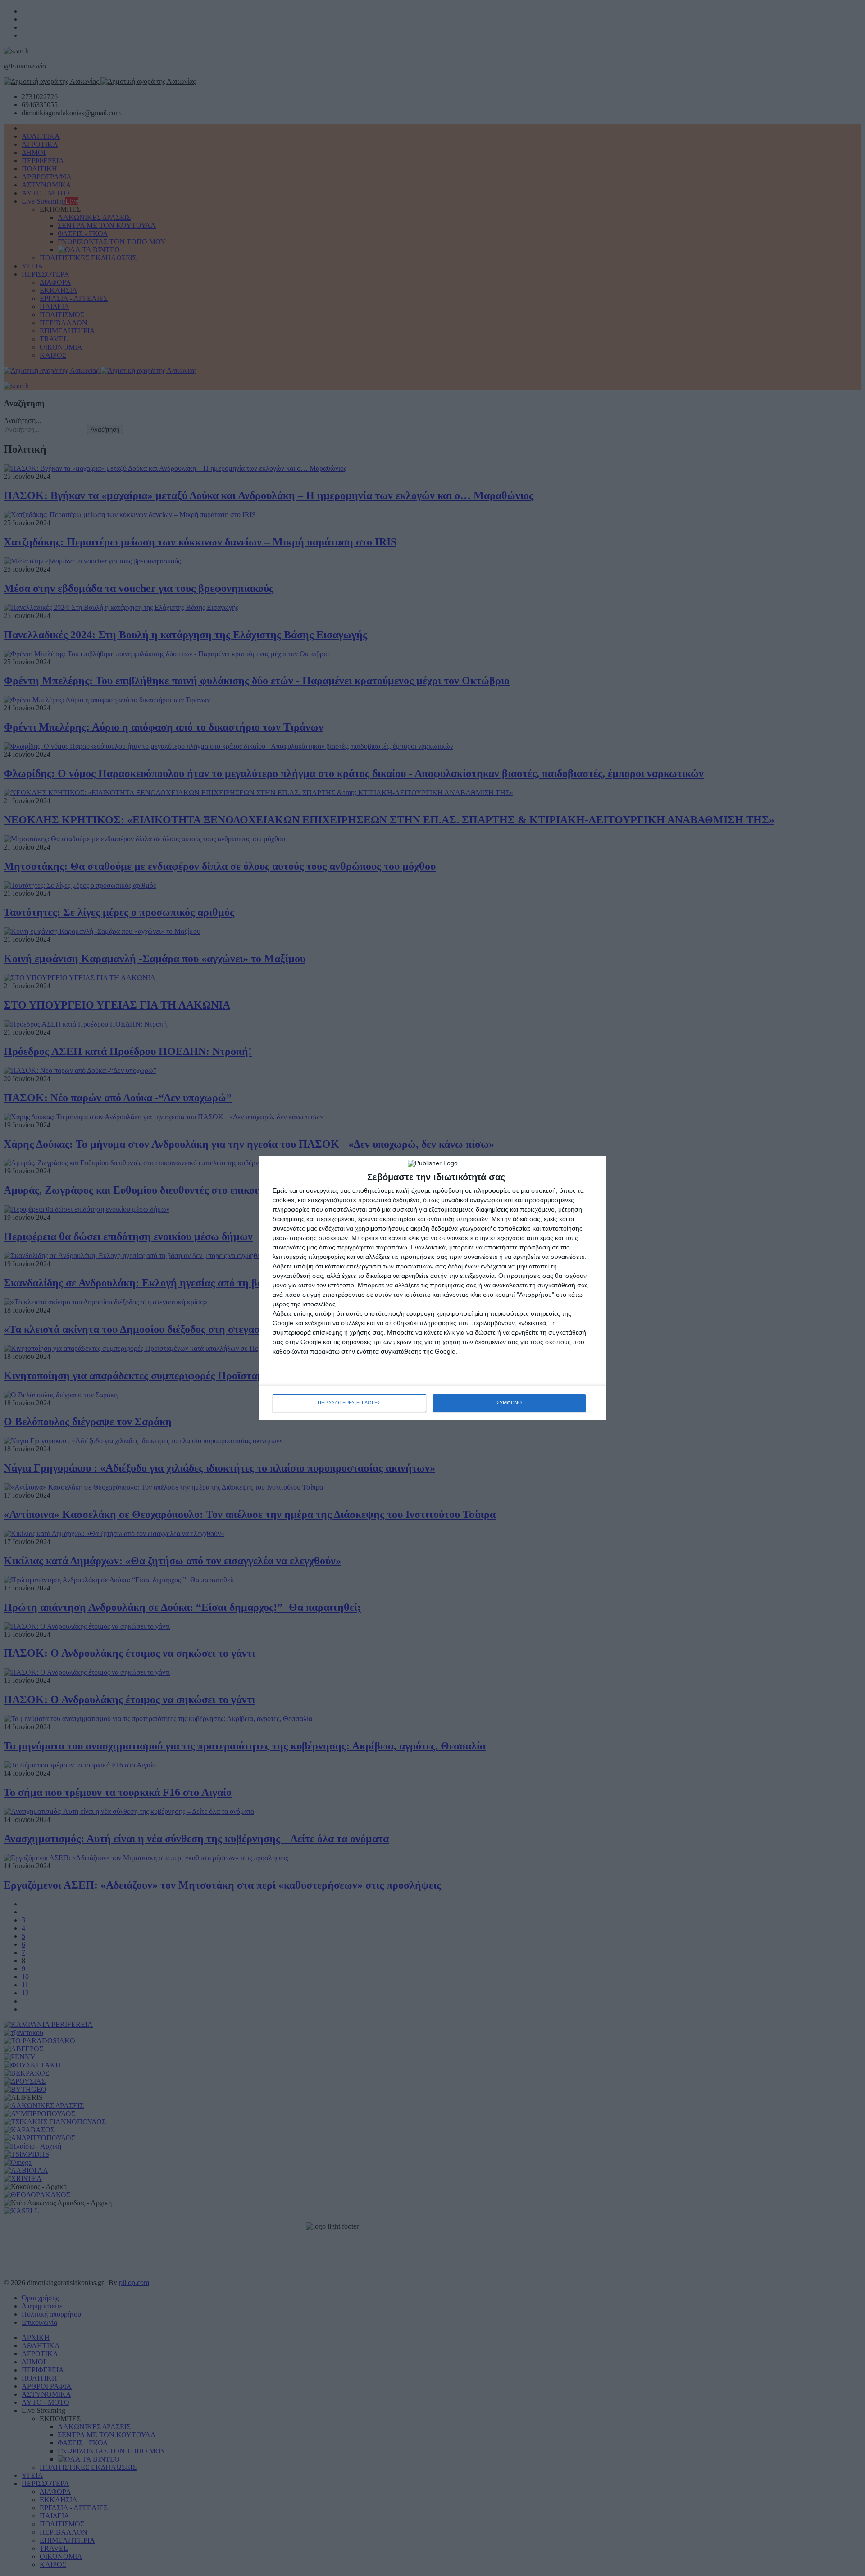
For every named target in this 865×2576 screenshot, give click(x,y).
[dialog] (432, 1288)
